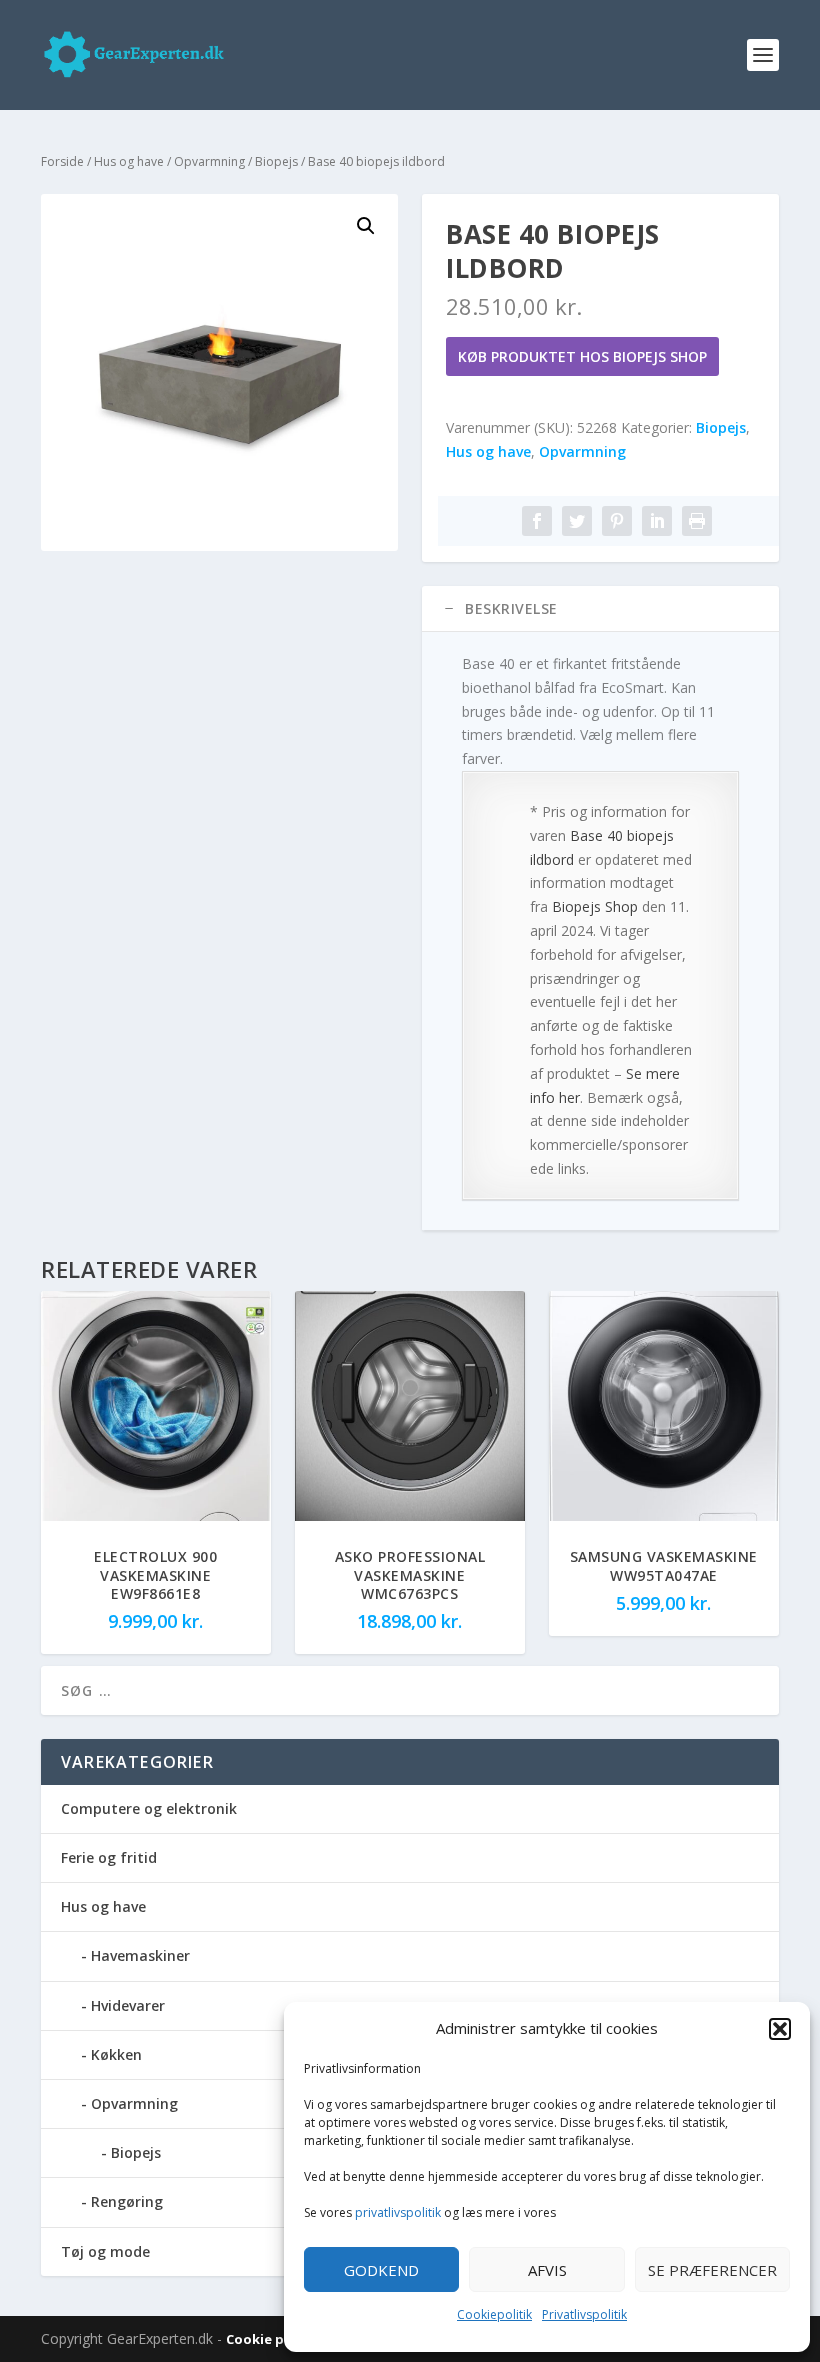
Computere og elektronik (149, 1808)
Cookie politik (274, 2339)
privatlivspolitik (398, 2212)
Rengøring (127, 2201)
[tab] (600, 609)
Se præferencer (712, 2270)
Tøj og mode (105, 2251)
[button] (780, 2029)
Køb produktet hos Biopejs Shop (582, 356)
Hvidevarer (128, 2005)
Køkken (116, 2054)
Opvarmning (209, 161)
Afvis (547, 2270)
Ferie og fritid (109, 1857)
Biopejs (276, 161)
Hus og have (129, 161)
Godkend (381, 2270)
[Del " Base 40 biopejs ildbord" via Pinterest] (617, 521)
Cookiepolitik (494, 2314)
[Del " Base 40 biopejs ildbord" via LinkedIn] (657, 521)
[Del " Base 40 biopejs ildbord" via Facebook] (537, 521)
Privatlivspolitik (584, 2314)
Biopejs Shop (595, 906)
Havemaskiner (140, 1955)
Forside (62, 161)
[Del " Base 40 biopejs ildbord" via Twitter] (577, 521)
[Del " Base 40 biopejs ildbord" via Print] (697, 521)
